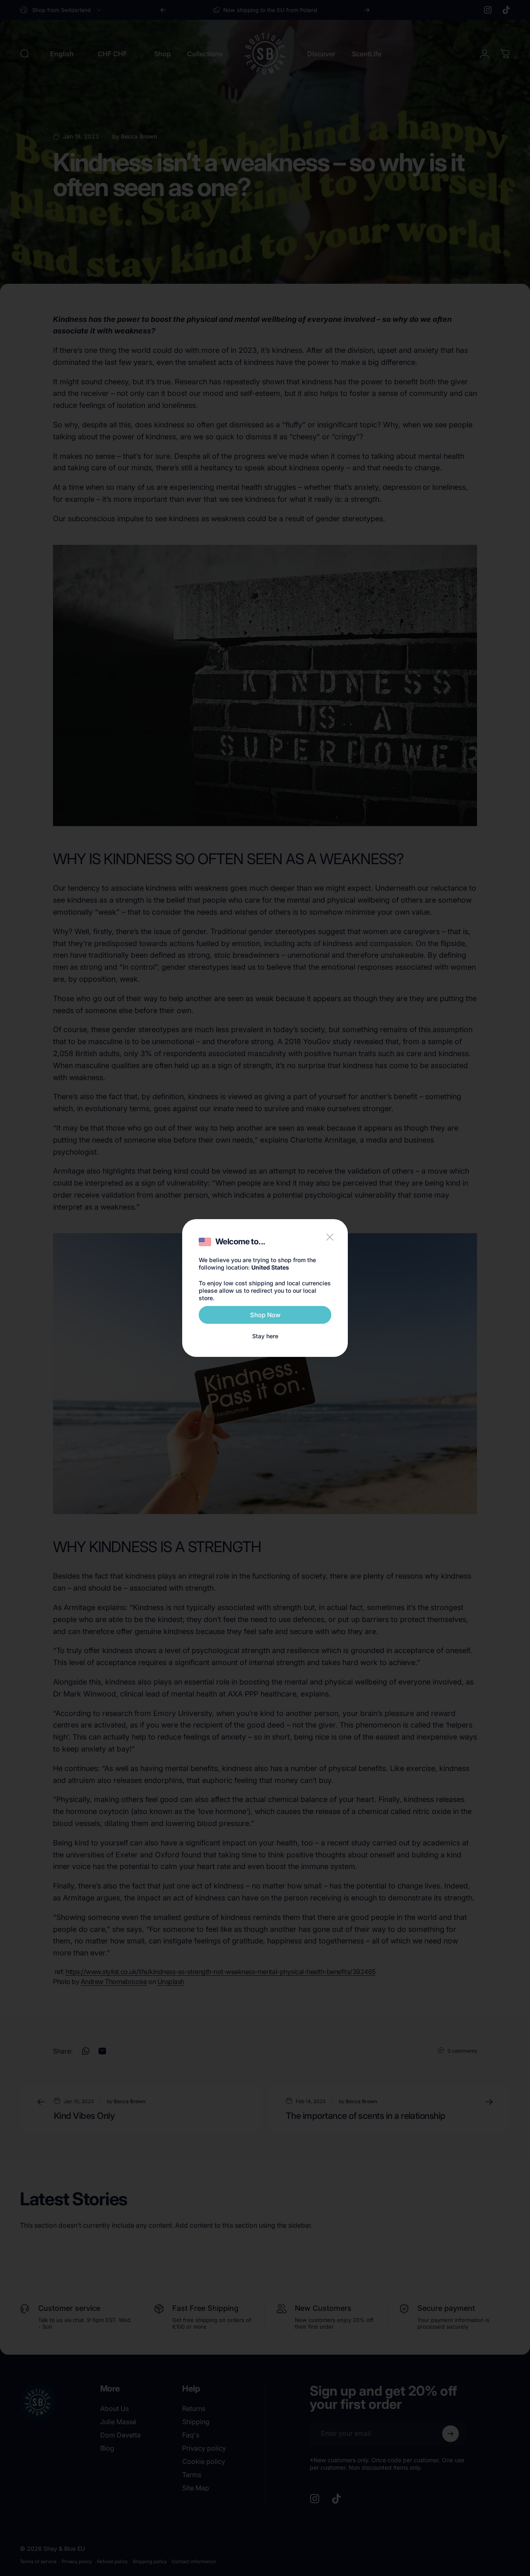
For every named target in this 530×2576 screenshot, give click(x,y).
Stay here (265, 1336)
